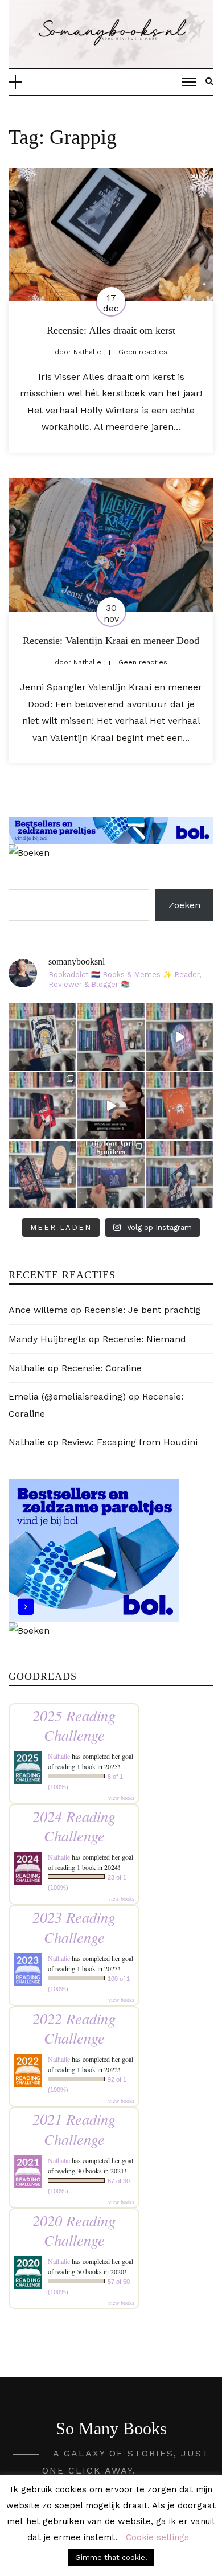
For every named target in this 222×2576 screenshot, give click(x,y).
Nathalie (27, 1368)
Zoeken (184, 905)
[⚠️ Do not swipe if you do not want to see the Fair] (111, 1174)
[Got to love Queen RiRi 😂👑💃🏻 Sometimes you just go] (111, 1106)
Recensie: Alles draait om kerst (111, 330)
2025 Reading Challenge (74, 1725)
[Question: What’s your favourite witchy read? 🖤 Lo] (42, 1174)
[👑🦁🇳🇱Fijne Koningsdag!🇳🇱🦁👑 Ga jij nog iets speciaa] (180, 1106)
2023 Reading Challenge (74, 1927)
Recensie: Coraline (102, 1368)
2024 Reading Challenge (74, 1826)
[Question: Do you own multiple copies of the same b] (42, 1037)
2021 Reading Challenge (74, 2129)
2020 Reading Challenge (74, 2230)
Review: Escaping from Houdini (129, 1442)
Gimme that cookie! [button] (111, 2557)
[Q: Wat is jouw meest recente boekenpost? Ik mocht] (42, 1106)
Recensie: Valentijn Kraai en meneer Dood (111, 641)
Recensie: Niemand (144, 1339)
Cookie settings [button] (157, 2537)
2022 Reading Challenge (74, 2028)
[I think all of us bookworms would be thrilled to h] (180, 1037)
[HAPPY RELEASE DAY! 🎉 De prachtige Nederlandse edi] (111, 1037)
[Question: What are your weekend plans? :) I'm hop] (180, 1174)
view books (121, 1798)
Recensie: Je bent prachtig (142, 1310)
